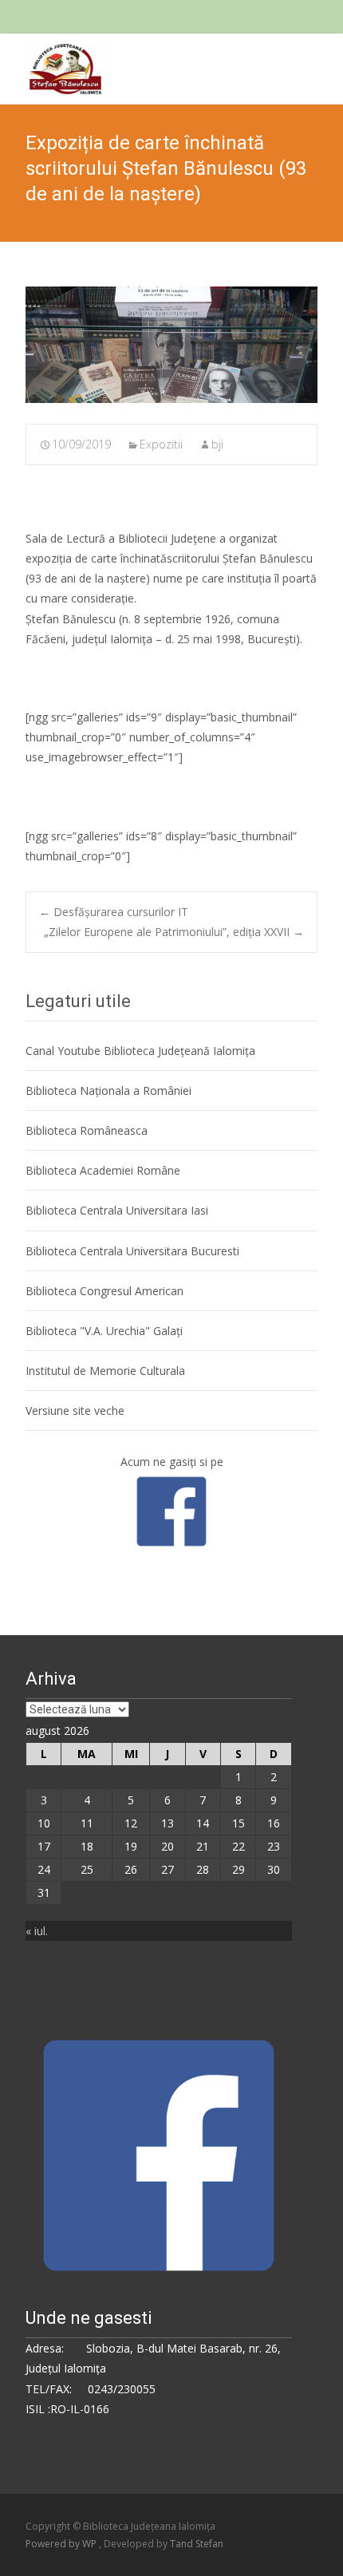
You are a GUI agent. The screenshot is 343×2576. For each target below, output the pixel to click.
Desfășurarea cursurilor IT (114, 912)
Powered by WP (62, 2544)
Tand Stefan (197, 2544)
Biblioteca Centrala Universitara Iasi (117, 1210)
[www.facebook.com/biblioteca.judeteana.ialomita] (171, 1510)
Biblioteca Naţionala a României (108, 1090)
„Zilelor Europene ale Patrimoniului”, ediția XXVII (174, 932)
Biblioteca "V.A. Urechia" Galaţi (104, 1331)
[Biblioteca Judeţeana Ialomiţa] (55, 65)
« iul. (37, 1931)
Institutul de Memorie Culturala (105, 1371)
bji (217, 444)
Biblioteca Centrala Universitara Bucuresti (132, 1251)
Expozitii (161, 444)
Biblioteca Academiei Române (103, 1170)
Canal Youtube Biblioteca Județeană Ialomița (140, 1051)
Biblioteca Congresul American (104, 1291)
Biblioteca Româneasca (87, 1130)
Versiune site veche (75, 1410)
